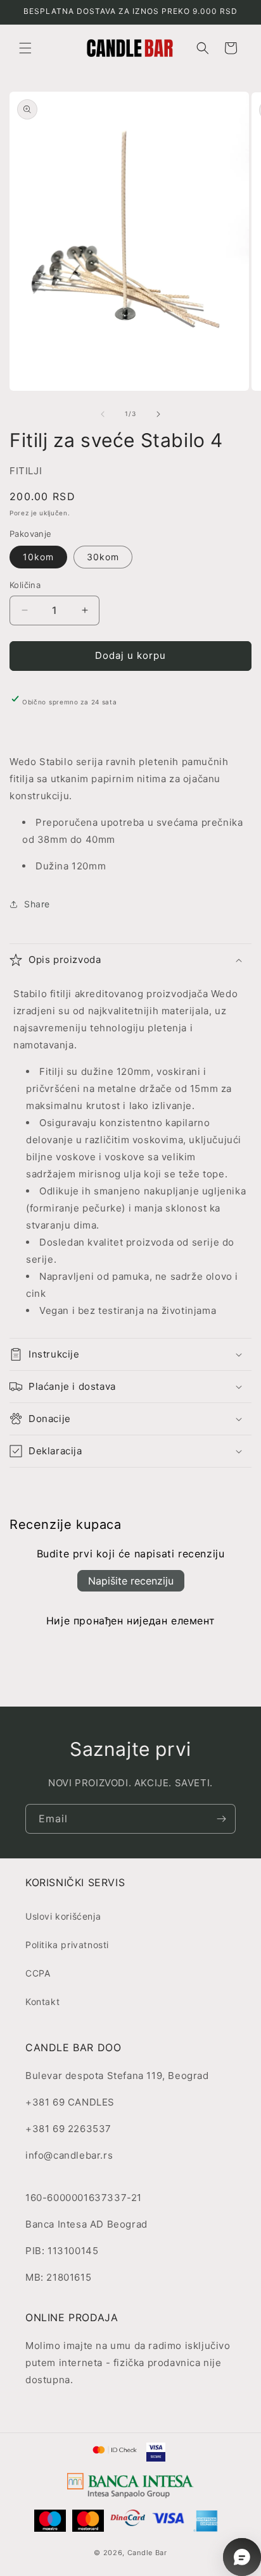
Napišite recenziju (131, 1581)
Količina (25, 585)
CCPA (38, 1973)
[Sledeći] (158, 414)
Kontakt (42, 2002)
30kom (103, 557)
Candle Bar (147, 2553)
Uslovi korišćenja (63, 1916)
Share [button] (37, 904)
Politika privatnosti (67, 1945)
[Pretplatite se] (221, 1819)
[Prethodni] (103, 414)
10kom (38, 557)
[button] (25, 48)
